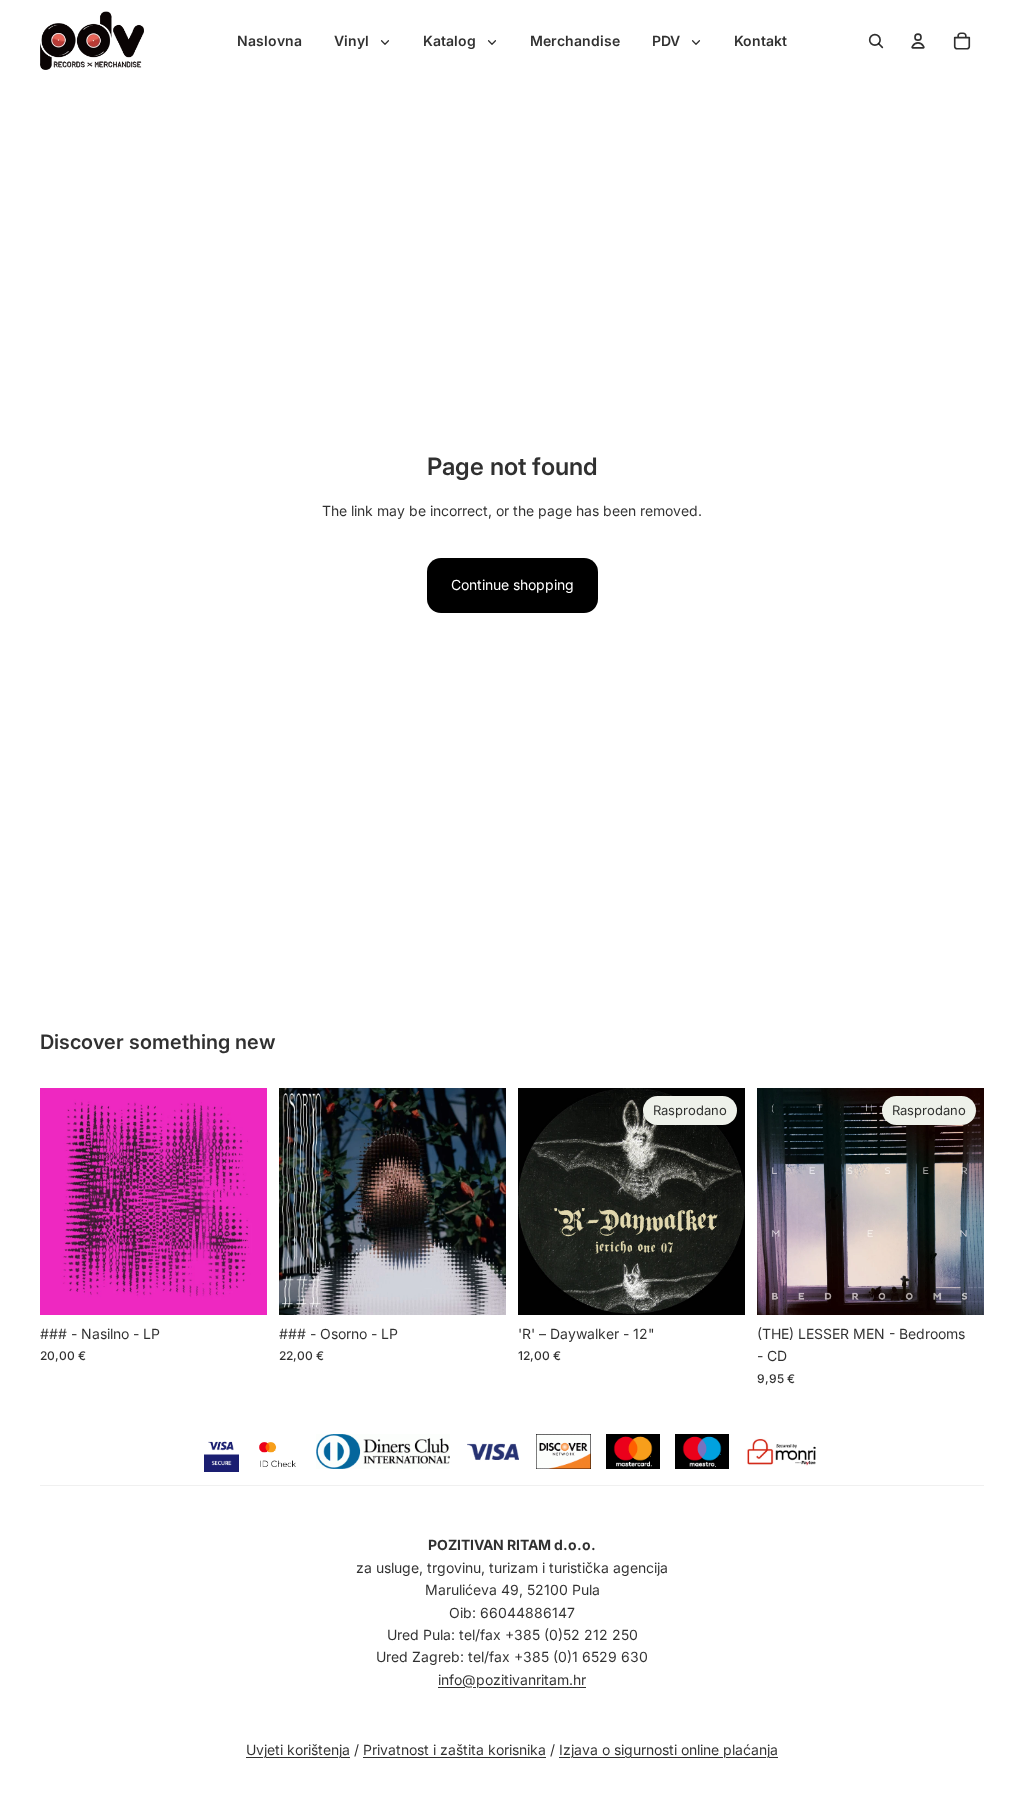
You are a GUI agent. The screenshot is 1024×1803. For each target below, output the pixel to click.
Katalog (451, 40)
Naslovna (269, 40)
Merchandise (575, 40)
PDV (668, 40)
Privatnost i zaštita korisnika (454, 1749)
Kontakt (760, 40)
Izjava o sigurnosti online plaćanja (668, 1749)
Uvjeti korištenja (298, 1749)
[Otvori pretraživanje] (876, 41)
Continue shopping (512, 584)
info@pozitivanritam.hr (512, 1679)
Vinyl (353, 40)
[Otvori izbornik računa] (918, 41)
